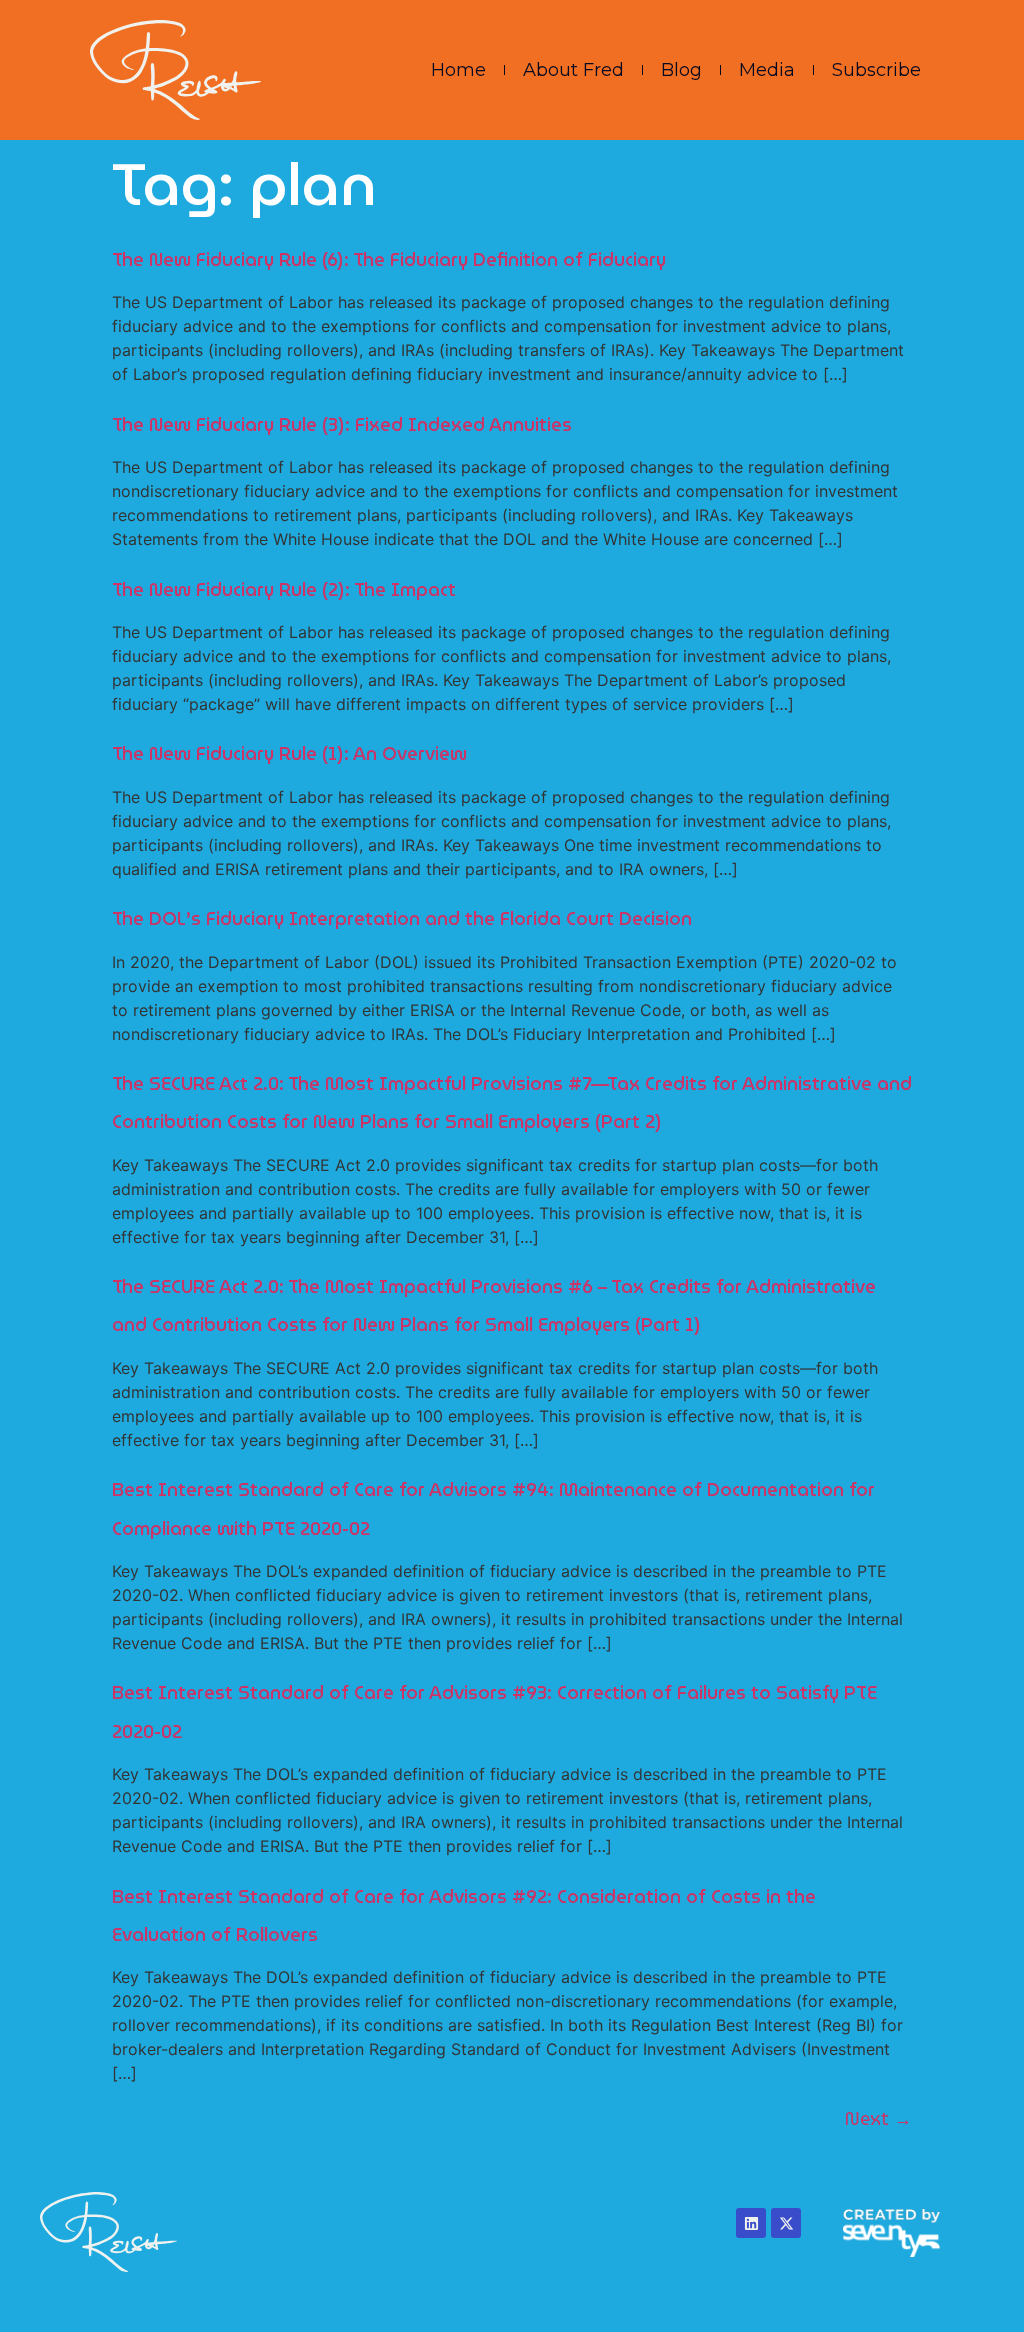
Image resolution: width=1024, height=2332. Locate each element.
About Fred (573, 70)
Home (458, 70)
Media (767, 70)
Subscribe (876, 70)
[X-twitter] (786, 2223)
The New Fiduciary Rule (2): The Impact (284, 589)
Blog (681, 70)
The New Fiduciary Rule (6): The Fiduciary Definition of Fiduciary (389, 259)
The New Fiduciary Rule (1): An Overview (289, 753)
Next (878, 2118)
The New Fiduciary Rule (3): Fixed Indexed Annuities (342, 424)
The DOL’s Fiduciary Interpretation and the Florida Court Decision (402, 918)
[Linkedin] (751, 2223)
